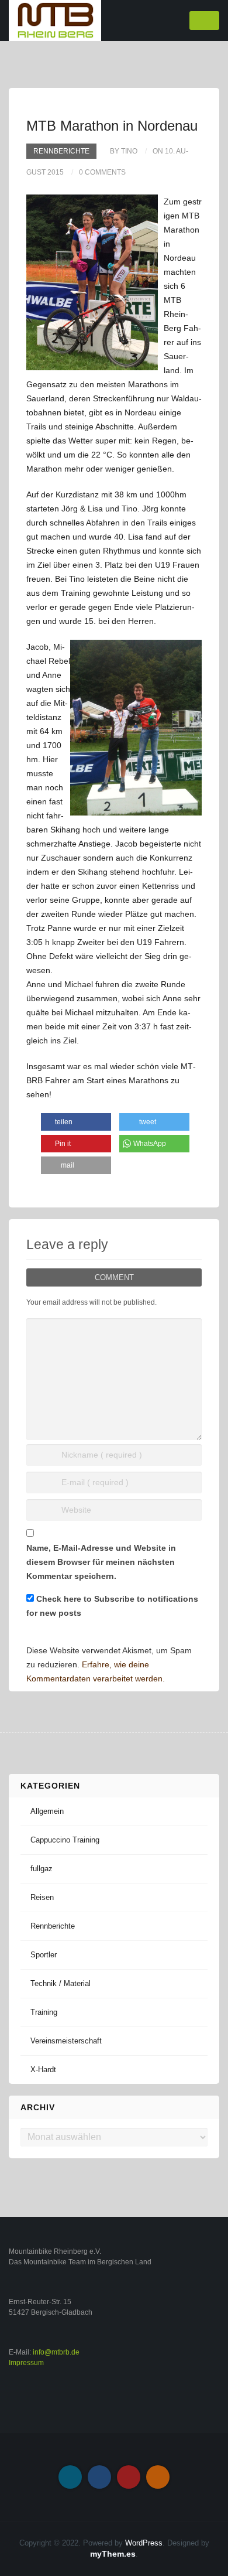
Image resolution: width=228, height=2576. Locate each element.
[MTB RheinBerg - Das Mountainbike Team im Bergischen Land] (55, 20)
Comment (114, 1277)
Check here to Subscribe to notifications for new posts (112, 1606)
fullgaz (42, 1869)
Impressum (26, 2363)
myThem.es (113, 2554)
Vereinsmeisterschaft (66, 2041)
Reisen (42, 1897)
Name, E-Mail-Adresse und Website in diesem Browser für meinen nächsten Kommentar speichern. (101, 1562)
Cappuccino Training (65, 1840)
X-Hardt (43, 2070)
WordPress (144, 2543)
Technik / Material (61, 1983)
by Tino (124, 151)
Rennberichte (61, 151)
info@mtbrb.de (56, 2352)
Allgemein (47, 1811)
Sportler (44, 1955)
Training (44, 2012)
